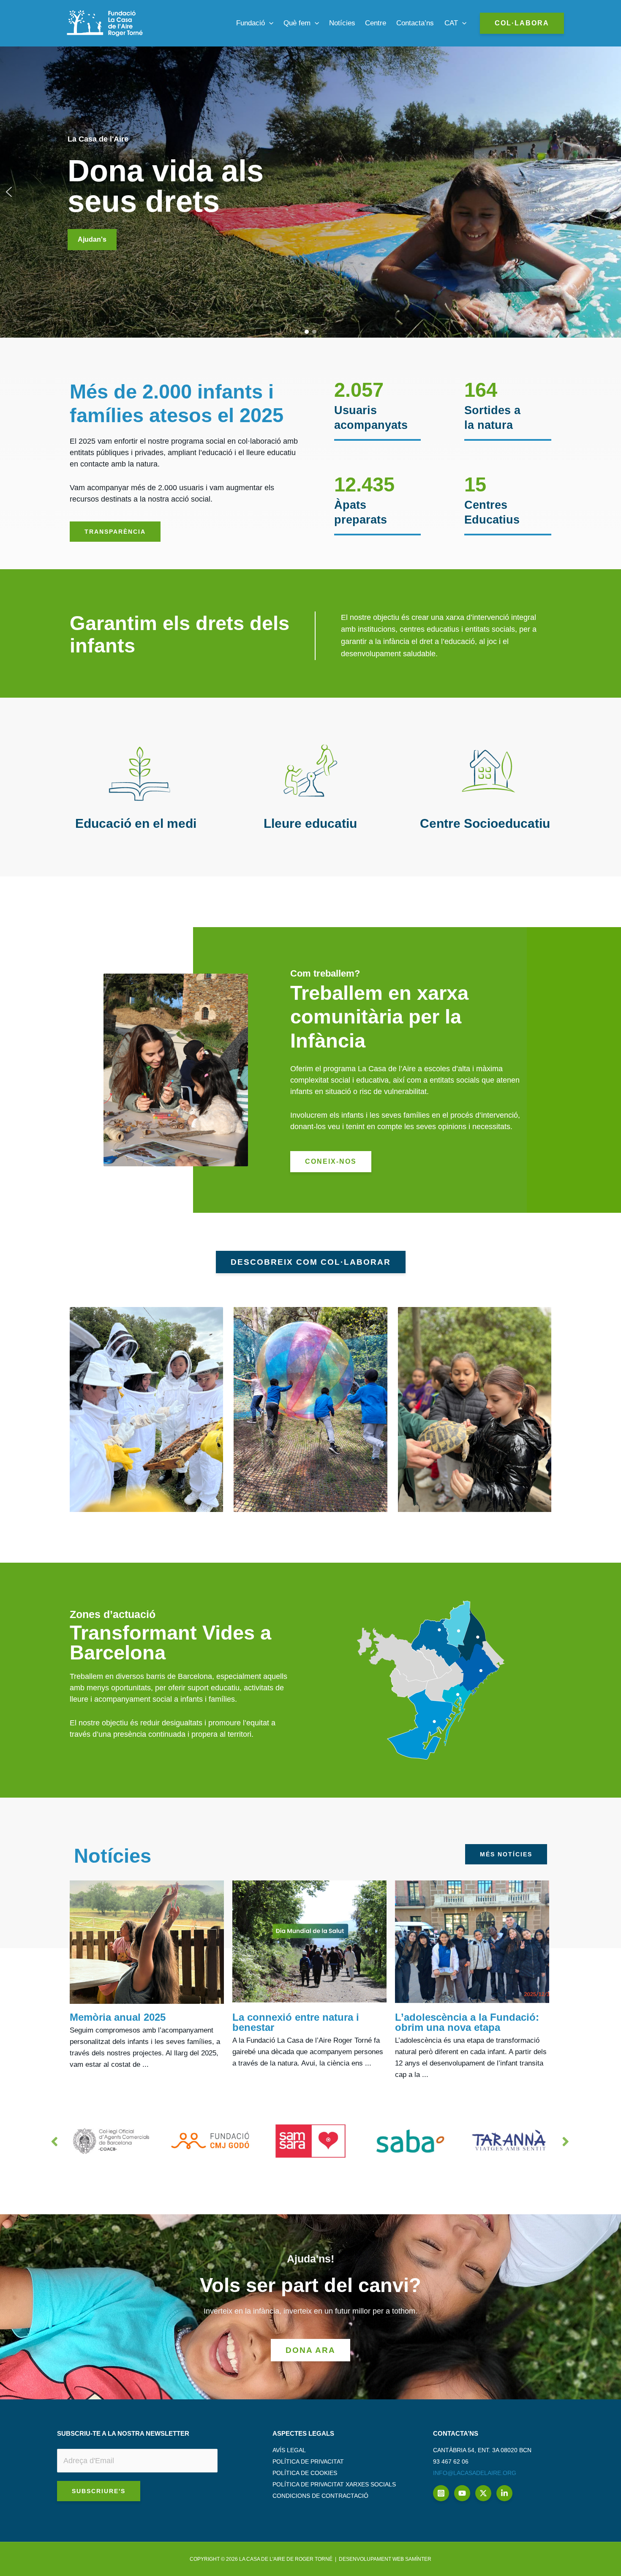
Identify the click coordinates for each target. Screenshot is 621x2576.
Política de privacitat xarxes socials (334, 2484)
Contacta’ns (415, 23)
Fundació (251, 23)
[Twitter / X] (483, 2493)
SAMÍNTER (418, 2559)
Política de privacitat (308, 2461)
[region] (310, 192)
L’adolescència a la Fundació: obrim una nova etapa (467, 2022)
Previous (55, 2141)
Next (566, 2141)
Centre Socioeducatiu (485, 823)
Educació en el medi (136, 823)
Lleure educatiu (310, 823)
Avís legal (289, 2450)
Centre (376, 23)
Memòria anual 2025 (118, 2017)
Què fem (297, 23)
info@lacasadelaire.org (475, 2473)
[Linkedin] (504, 2493)
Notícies (342, 23)
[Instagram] (441, 2493)
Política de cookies (305, 2473)
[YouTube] (462, 2493)
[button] (269, 23)
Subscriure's (99, 2491)
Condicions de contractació (320, 2496)
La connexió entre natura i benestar (296, 2022)
